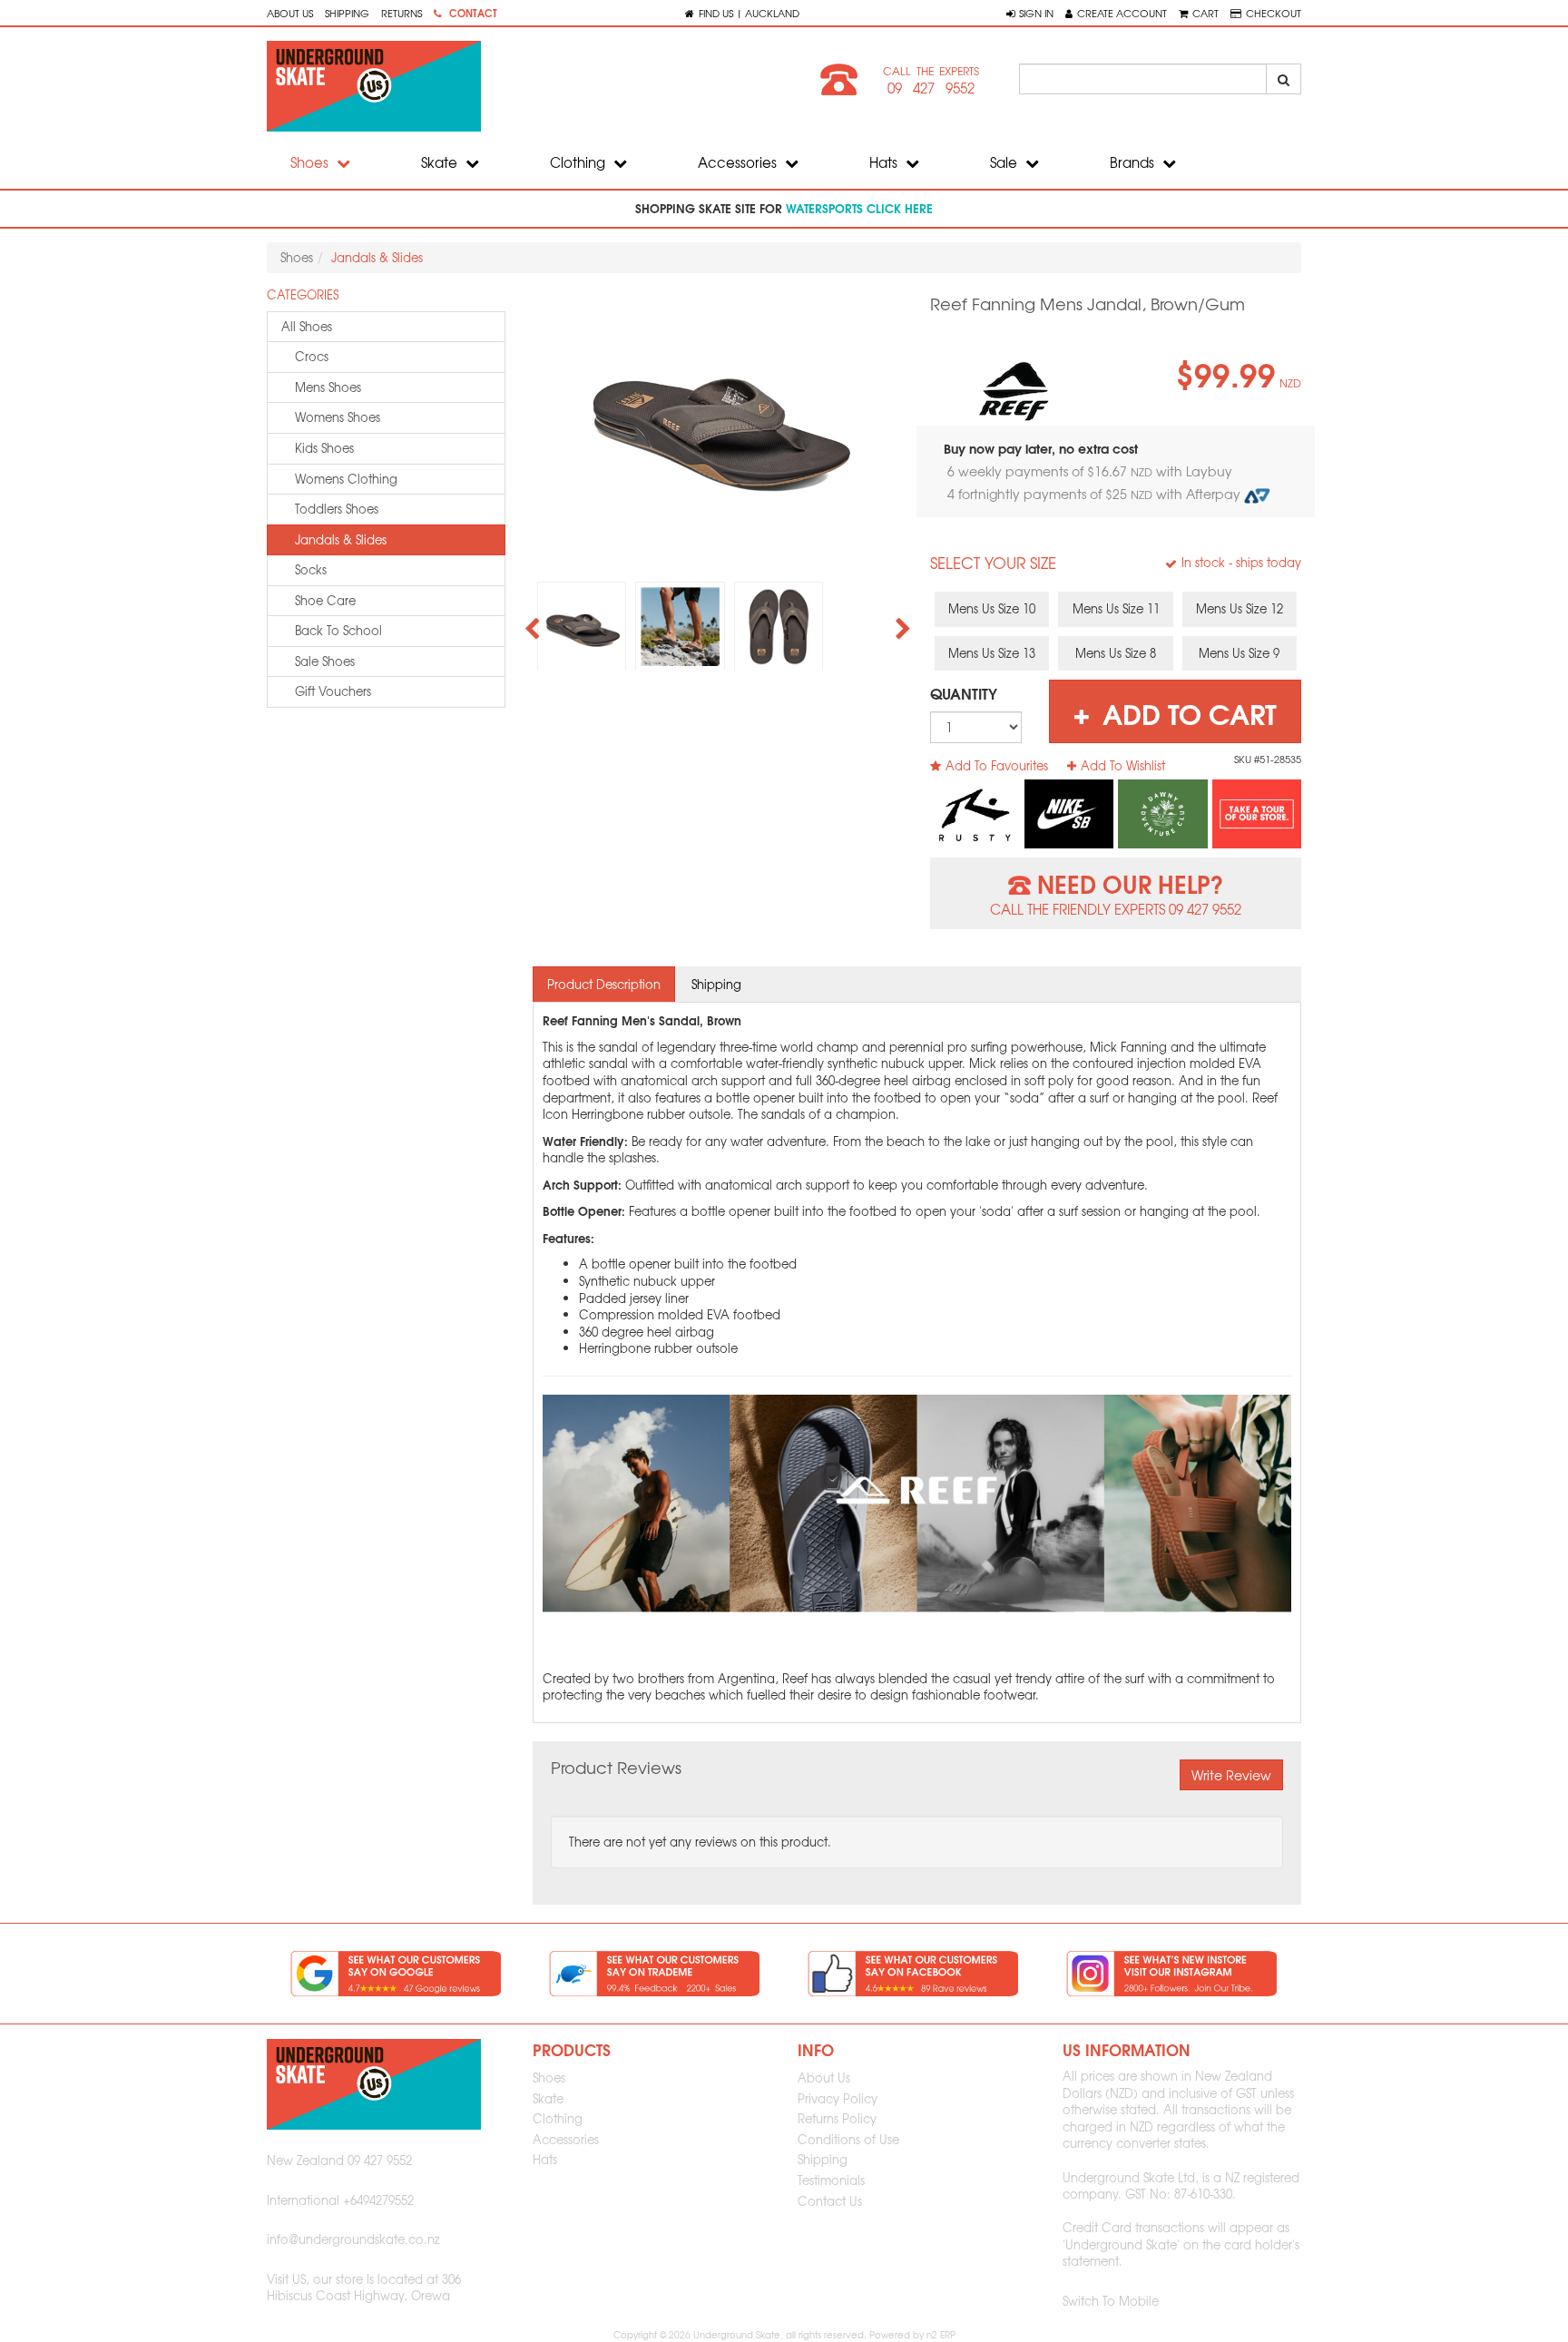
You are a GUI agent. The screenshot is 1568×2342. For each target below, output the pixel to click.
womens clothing (346, 479)
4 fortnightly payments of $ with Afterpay (1096, 494)
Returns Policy (837, 2118)
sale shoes (325, 661)
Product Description (604, 984)
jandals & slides (341, 539)
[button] (1030, 13)
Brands (1134, 162)
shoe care (325, 600)
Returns (402, 13)
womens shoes (338, 417)
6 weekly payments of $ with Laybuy (1092, 471)
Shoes (311, 162)
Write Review (1231, 1775)
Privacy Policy (838, 2098)
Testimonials (831, 2180)
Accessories (739, 162)
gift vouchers (333, 691)
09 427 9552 (931, 88)
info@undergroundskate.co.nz (353, 2239)
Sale (1005, 162)
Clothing (579, 162)
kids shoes (324, 448)
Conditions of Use (848, 2139)
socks (311, 569)
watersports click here (859, 208)
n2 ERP (941, 2334)
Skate (441, 162)
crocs (312, 356)
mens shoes (328, 387)
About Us (290, 13)
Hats (885, 162)
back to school (338, 630)
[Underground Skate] (519, 86)
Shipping (347, 13)
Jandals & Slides (377, 257)
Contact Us (830, 2201)
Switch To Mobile (1111, 2301)
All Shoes (307, 326)
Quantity (964, 693)
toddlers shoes (337, 509)
